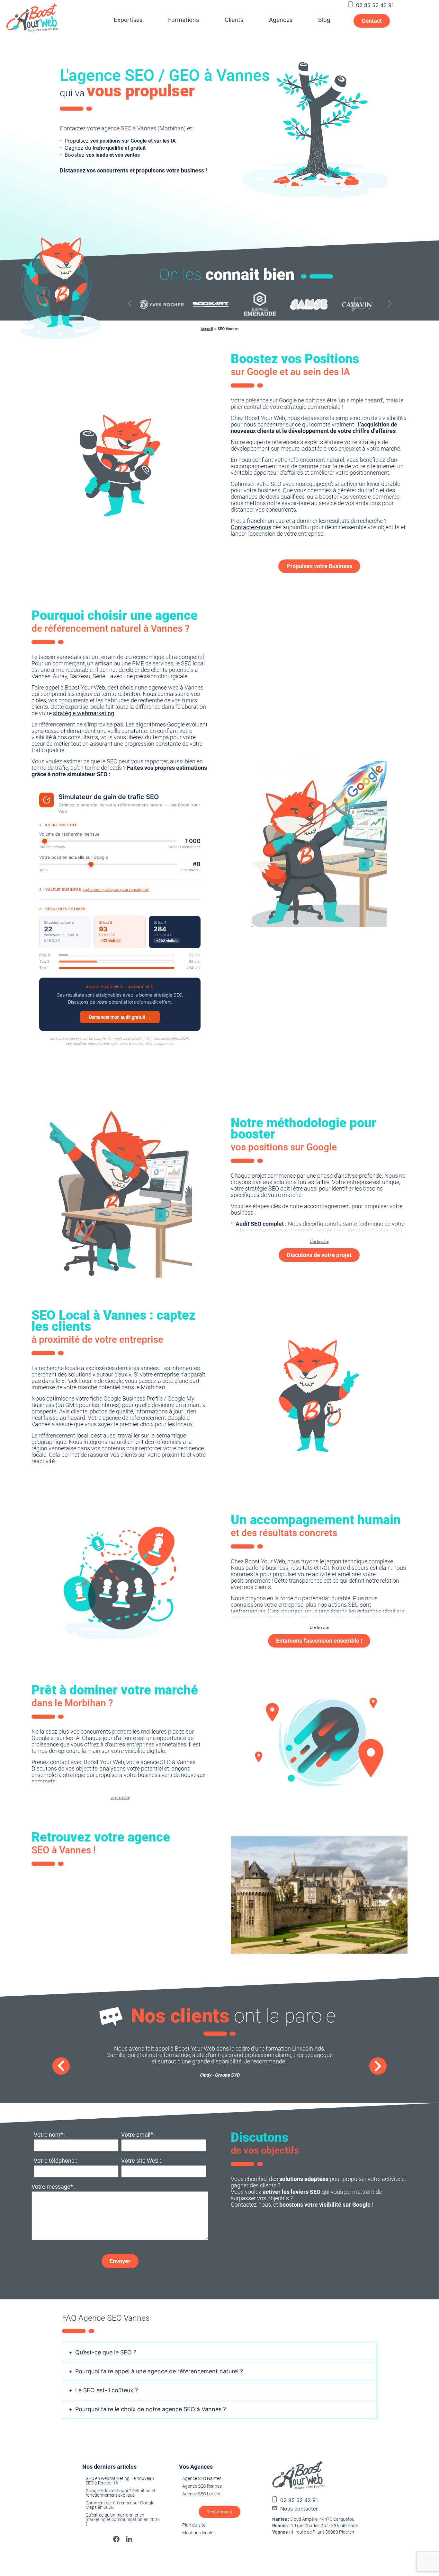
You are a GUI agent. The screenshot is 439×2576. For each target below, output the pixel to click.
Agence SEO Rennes (202, 2486)
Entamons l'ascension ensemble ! (319, 1641)
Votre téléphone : (55, 2161)
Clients (234, 20)
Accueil (207, 329)
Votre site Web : (141, 2161)
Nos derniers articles (109, 2467)
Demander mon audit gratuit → (120, 1017)
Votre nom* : (50, 2135)
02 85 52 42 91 (375, 5)
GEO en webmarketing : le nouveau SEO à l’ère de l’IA (120, 2481)
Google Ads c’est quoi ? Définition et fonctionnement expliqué (121, 2493)
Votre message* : (54, 2187)
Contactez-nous (251, 527)
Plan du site (194, 2525)
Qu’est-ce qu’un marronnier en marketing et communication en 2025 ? (123, 2519)
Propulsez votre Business (319, 566)
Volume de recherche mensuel (70, 834)
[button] (390, 304)
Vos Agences (196, 2467)
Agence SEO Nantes (202, 2478)
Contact (372, 21)
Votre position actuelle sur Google (74, 857)
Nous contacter (299, 2509)
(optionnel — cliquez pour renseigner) (116, 889)
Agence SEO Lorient (202, 2494)
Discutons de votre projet (319, 1255)
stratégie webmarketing (84, 713)
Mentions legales (199, 2533)
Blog (324, 20)
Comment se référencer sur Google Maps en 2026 (120, 2505)
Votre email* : (138, 2135)
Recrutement (219, 2512)
